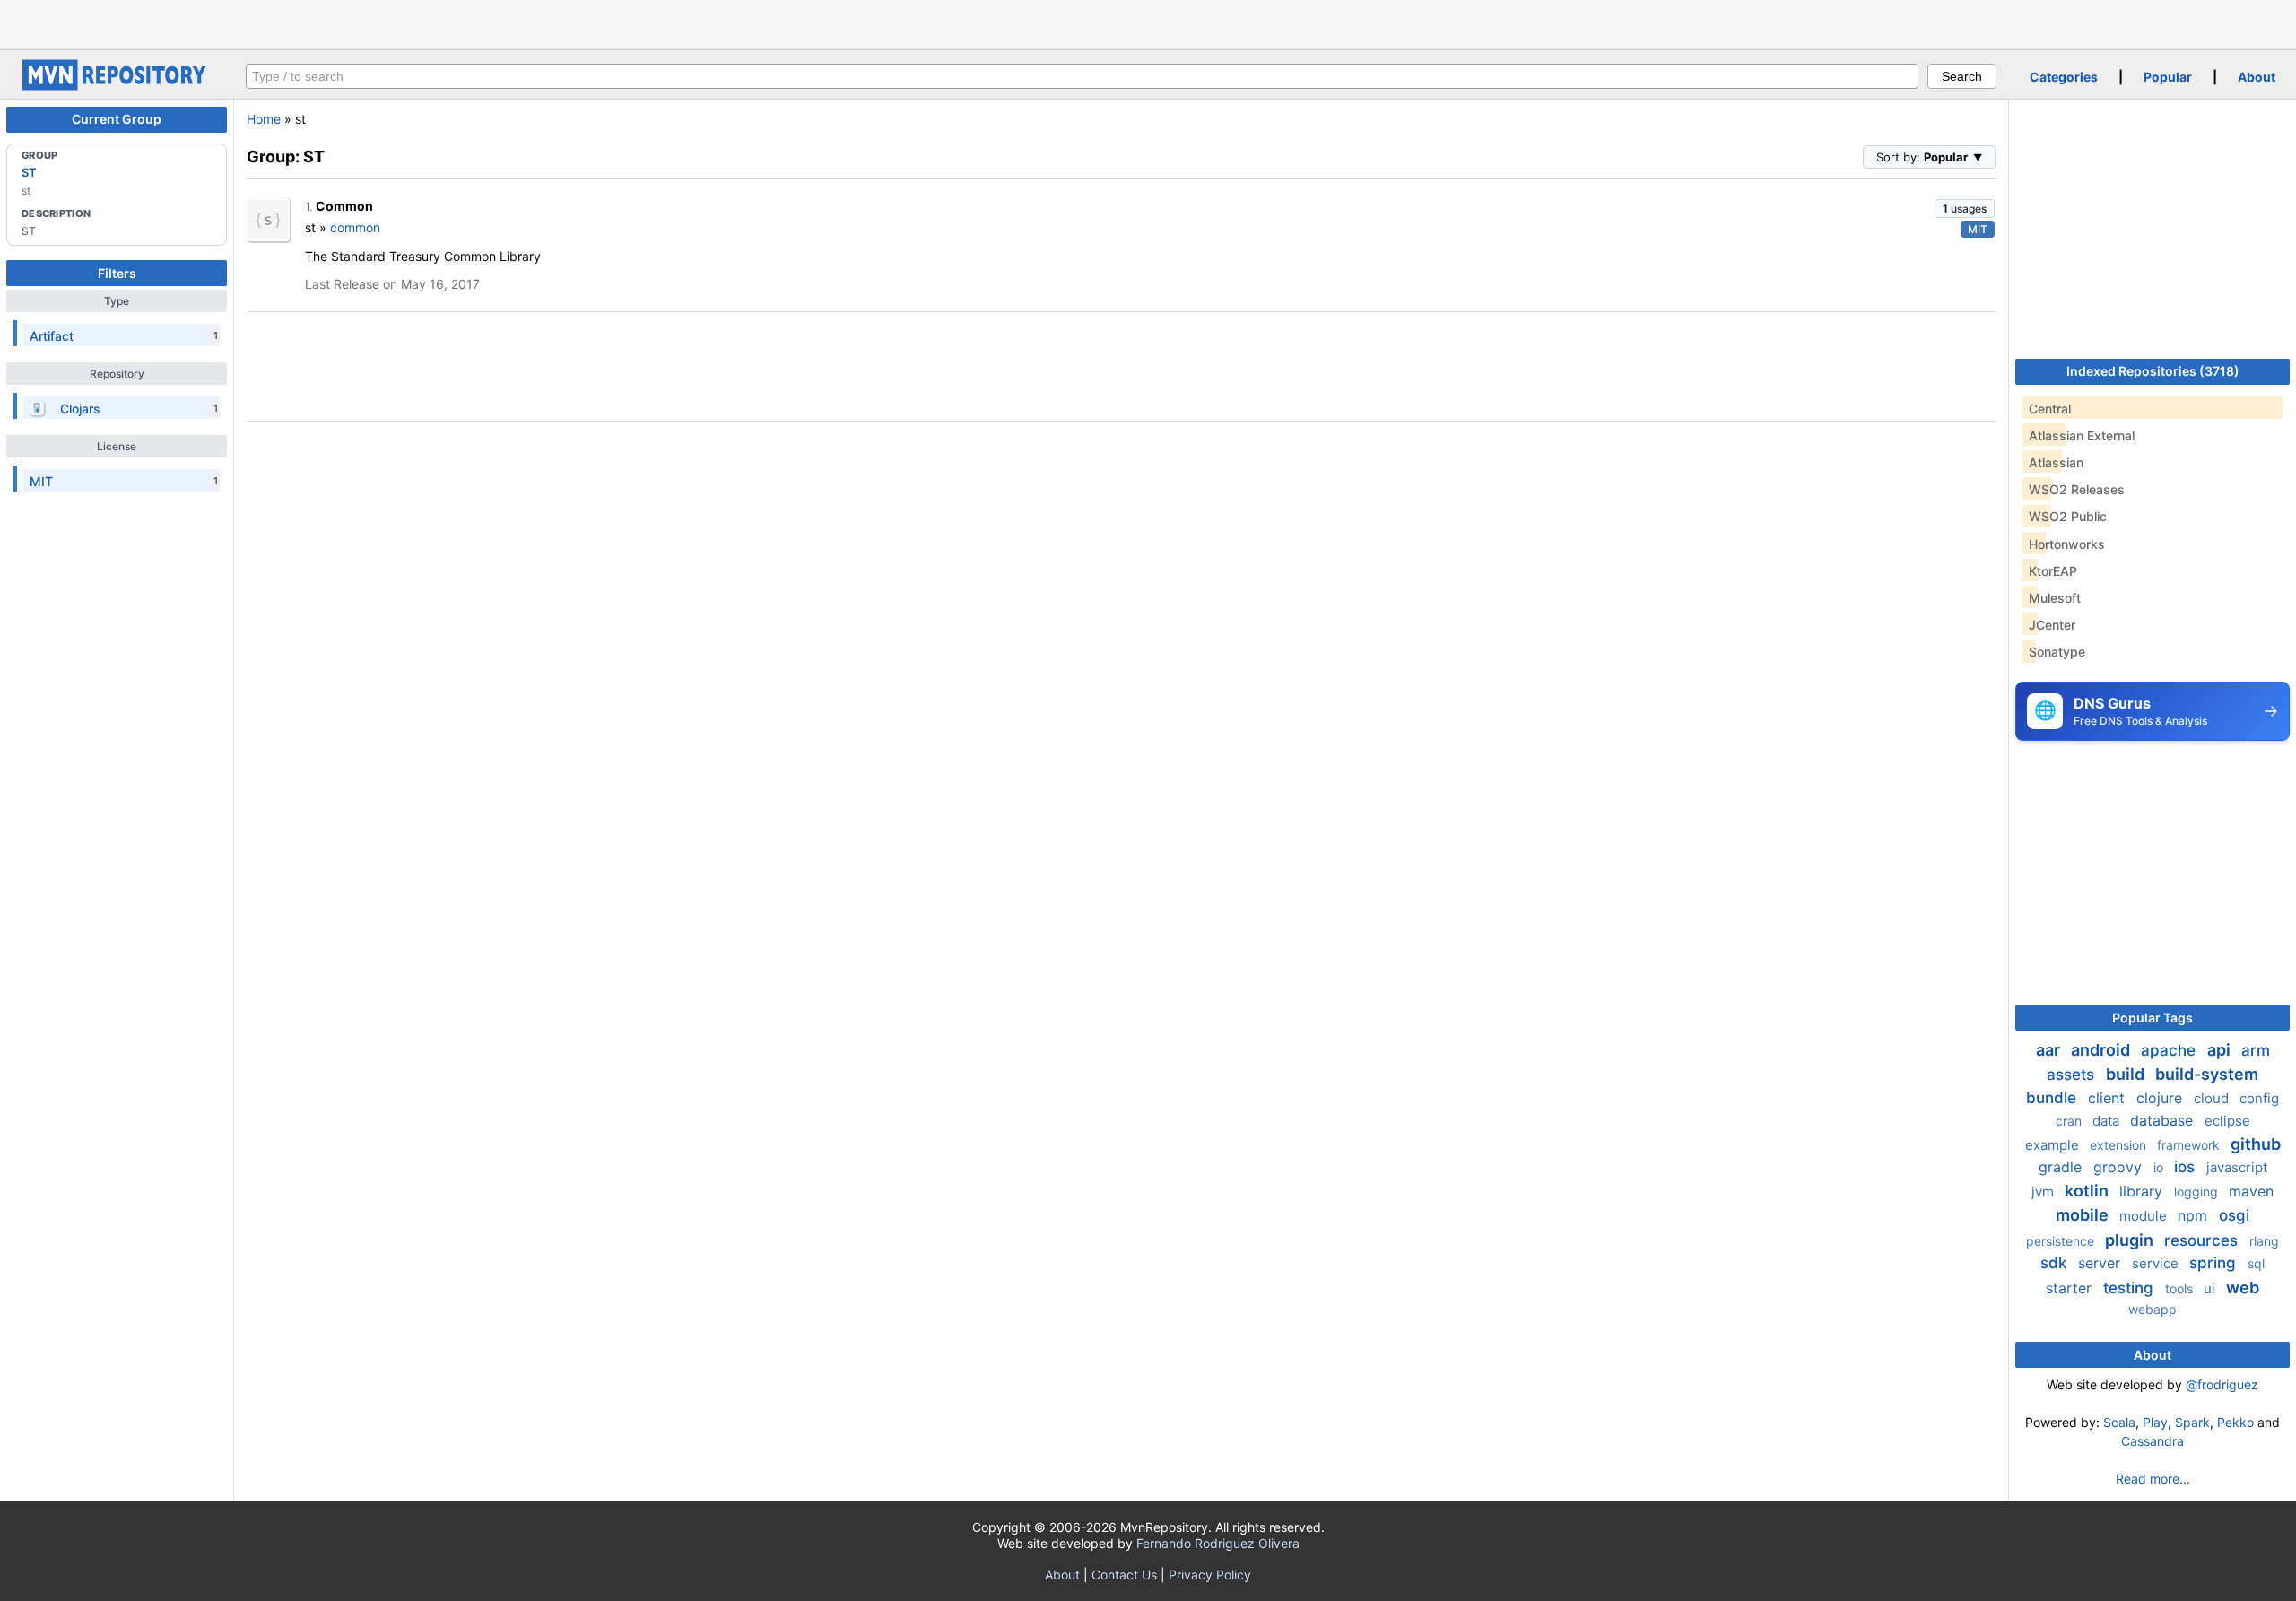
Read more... (2153, 1479)
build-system (2207, 1074)
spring (2215, 1263)
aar (2050, 1050)
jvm (2044, 1192)
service (2157, 1263)
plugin (2131, 1240)
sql (2256, 1263)
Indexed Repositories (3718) (2153, 371)
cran (2070, 1121)
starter (2071, 1288)
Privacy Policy (1210, 1575)
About (2257, 77)
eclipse (2227, 1121)
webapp (2152, 1309)
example (2054, 1145)
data (2108, 1121)
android (2102, 1050)
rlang (2264, 1241)
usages (1965, 209)
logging (2198, 1192)
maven (2251, 1191)
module (2145, 1216)
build (2127, 1074)
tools (2181, 1288)
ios (2187, 1167)
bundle (2053, 1098)
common (355, 227)
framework (2190, 1145)
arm (2256, 1050)
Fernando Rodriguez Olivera (1218, 1543)
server (2101, 1263)
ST (29, 172)
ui (2211, 1288)
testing (2131, 1288)
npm (2195, 1215)
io (2160, 1167)
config (2259, 1098)
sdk (2056, 1263)
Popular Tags (2152, 1018)
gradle (2062, 1167)
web (2243, 1288)
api (2221, 1050)
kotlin (2088, 1191)
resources (2203, 1240)
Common (344, 206)
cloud (2213, 1098)
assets (2073, 1075)
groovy (2120, 1167)
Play (2155, 1422)
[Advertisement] (1148, 22)
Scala (2119, 1422)
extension (2120, 1145)
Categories (2064, 77)
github (2256, 1144)
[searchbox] (1082, 76)
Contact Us (1124, 1575)
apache (2170, 1050)
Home (264, 119)
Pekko (2235, 1422)
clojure (2161, 1098)
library (2143, 1191)
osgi (2234, 1215)
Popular (2168, 77)
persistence (2062, 1241)
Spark (2192, 1422)
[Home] (117, 86)
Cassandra (2152, 1441)
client (2109, 1098)
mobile (2084, 1215)
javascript (2237, 1167)
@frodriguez (2222, 1384)
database (2164, 1120)
